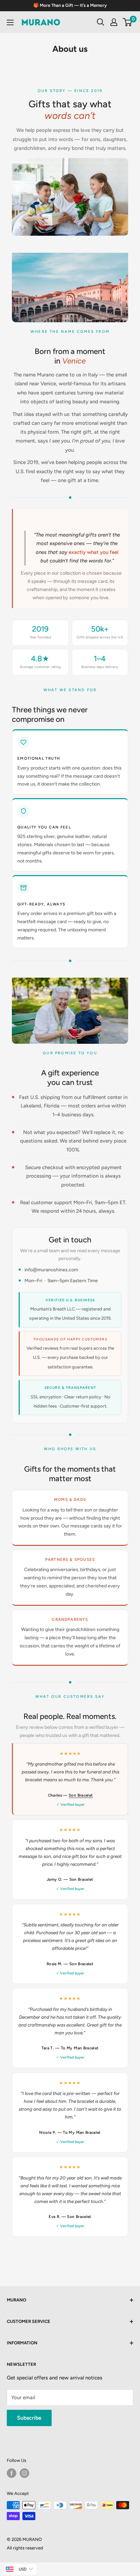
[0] (128, 22)
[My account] (114, 22)
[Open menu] (10, 22)
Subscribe (29, 2418)
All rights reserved (25, 2548)
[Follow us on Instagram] (24, 2473)
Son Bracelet (81, 1795)
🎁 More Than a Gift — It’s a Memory (70, 5)
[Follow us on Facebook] (12, 2473)
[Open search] (101, 22)
